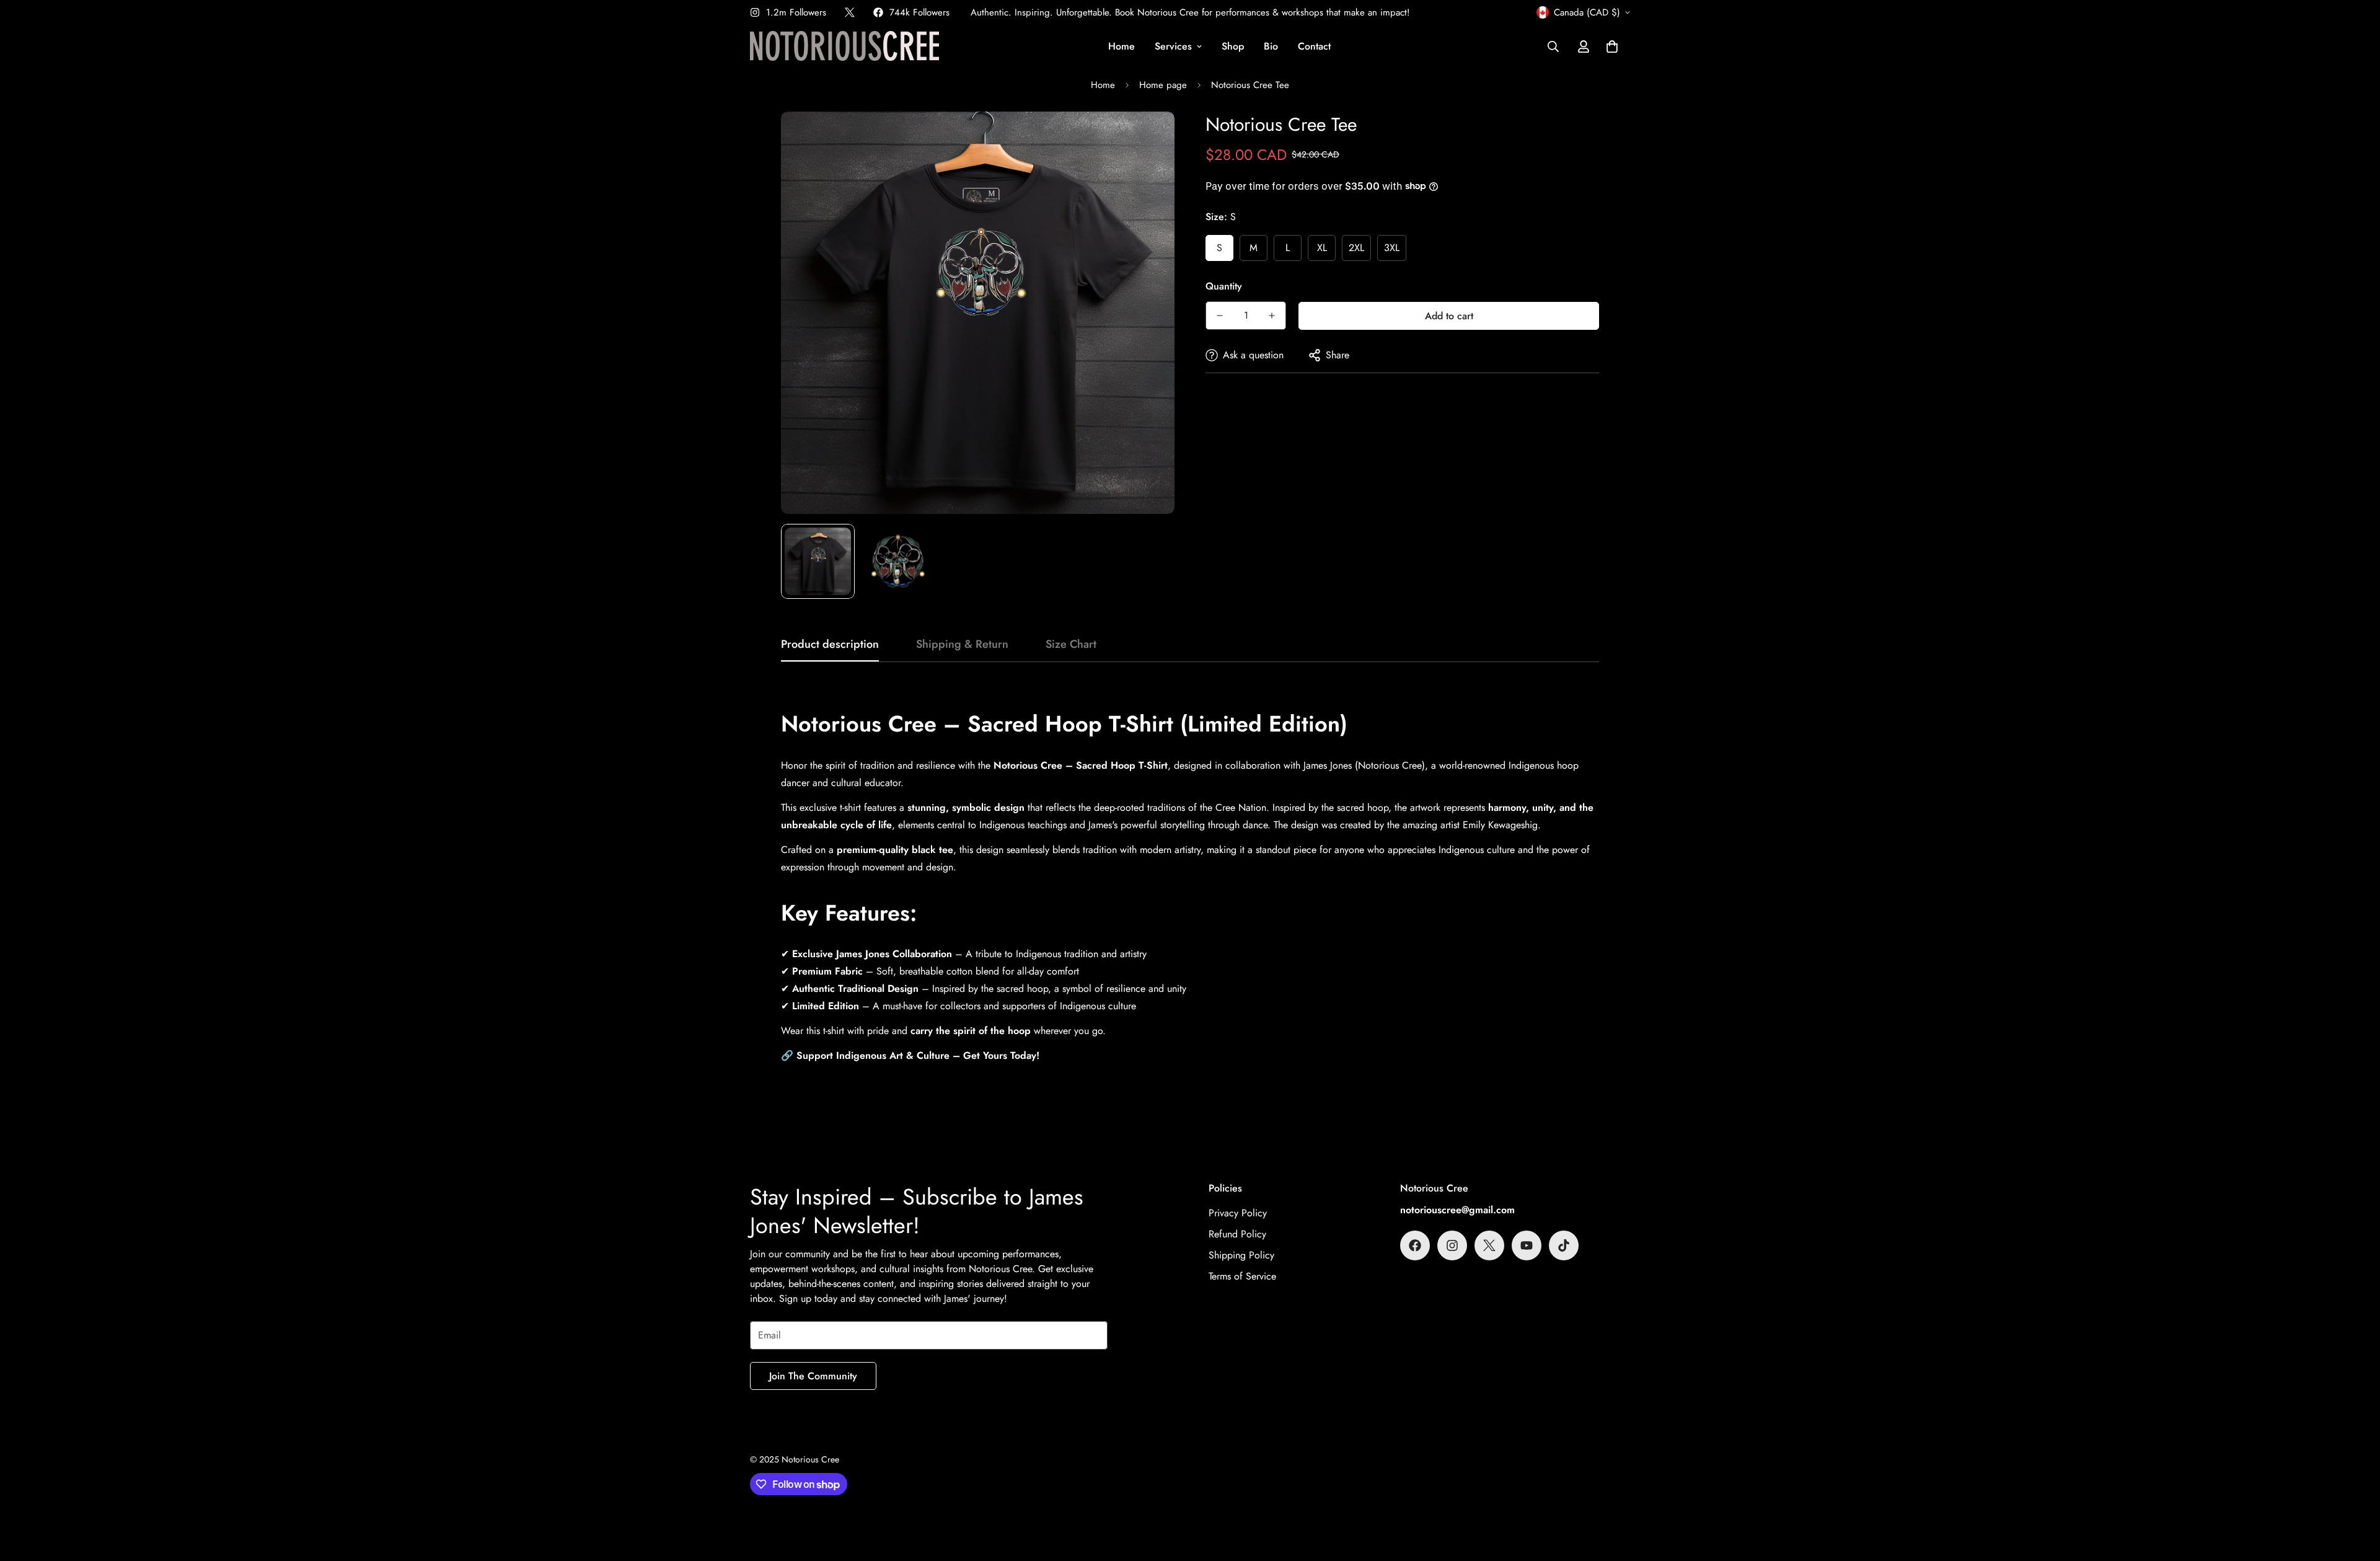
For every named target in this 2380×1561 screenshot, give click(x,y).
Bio (1271, 46)
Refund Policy (1237, 1234)
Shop (1233, 46)
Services (1173, 46)
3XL (1392, 248)
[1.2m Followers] (1452, 1245)
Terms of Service (1242, 1276)
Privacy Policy (1238, 1213)
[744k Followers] (1415, 1245)
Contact (1314, 46)
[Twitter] (850, 12)
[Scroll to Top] (2356, 1493)
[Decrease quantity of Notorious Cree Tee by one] (1220, 316)
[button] (1612, 46)
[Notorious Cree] (844, 47)
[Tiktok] (1564, 1245)
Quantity (1224, 286)
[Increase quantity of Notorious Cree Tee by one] (1272, 316)
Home (1122, 46)
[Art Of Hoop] (1527, 1245)
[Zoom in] (1148, 138)
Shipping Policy (1241, 1255)
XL (1322, 248)
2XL (1356, 248)
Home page (1163, 85)
